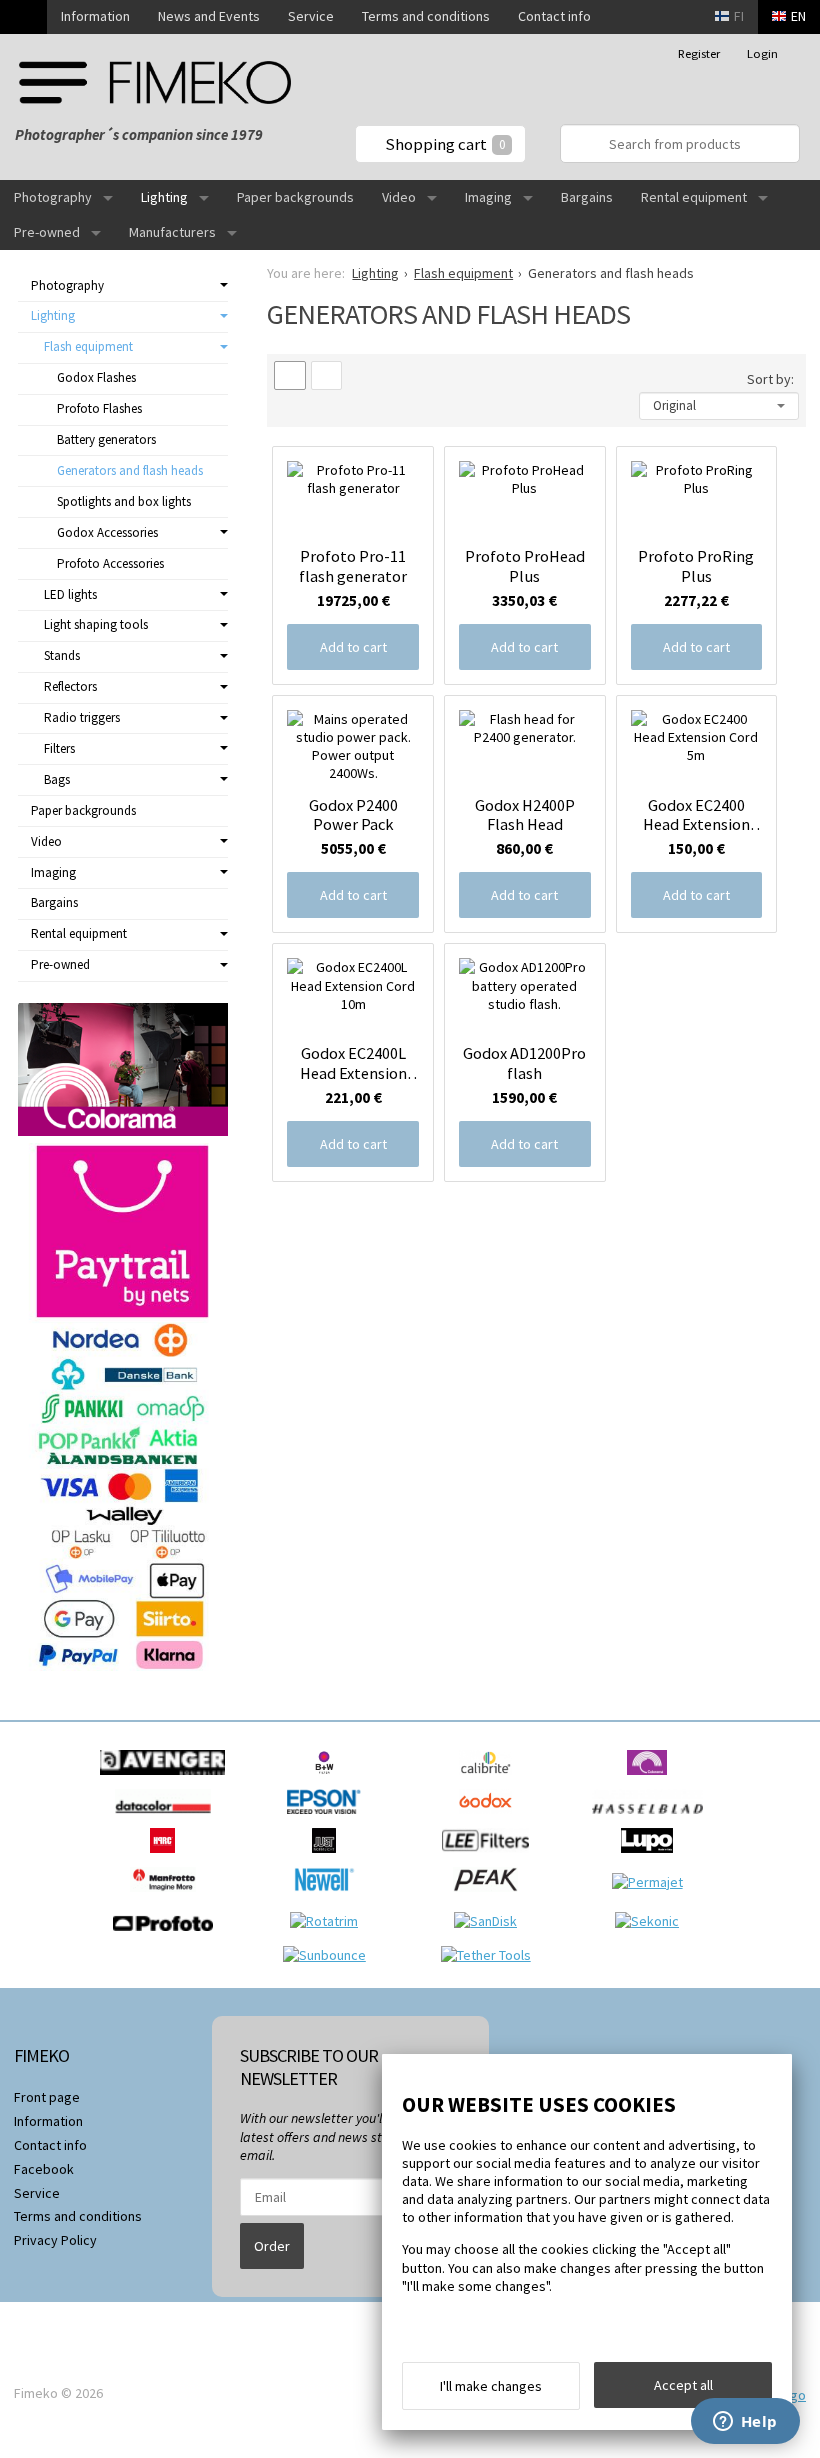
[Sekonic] (652, 1921)
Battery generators (106, 439)
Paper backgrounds (295, 197)
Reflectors (70, 686)
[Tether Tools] (491, 1955)
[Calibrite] (490, 1780)
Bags (57, 779)
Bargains (587, 197)
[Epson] (329, 1819)
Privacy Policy (55, 2240)
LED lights (70, 594)
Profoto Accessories (110, 563)
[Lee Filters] (490, 1858)
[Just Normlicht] (329, 1858)
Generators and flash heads (130, 470)
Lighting (164, 197)
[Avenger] (167, 1780)
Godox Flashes (96, 377)
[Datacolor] (167, 1819)
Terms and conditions (426, 16)
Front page (47, 2097)
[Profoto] (168, 1936)
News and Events (209, 16)
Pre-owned (47, 232)
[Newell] (329, 1897)
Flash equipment (88, 346)
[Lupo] (651, 1858)
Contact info (554, 16)
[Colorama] (651, 1780)
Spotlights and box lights (124, 501)
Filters (59, 748)
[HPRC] (167, 1858)
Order (272, 2246)
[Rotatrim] (329, 1921)
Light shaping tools (96, 624)
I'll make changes (491, 2386)
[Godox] (490, 1819)
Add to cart (353, 647)
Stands (62, 655)
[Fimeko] (155, 82)
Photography (53, 197)
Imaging (488, 197)
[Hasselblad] (652, 1819)
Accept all (683, 2385)
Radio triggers (82, 717)
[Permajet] (652, 1882)
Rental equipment (694, 197)
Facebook (44, 2169)
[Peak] (490, 1897)
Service (311, 16)
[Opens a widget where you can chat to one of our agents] (745, 2423)
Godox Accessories (107, 532)
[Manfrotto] (168, 1897)
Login (762, 53)
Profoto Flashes (99, 408)
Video (399, 197)
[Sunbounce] (329, 1955)
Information (95, 16)
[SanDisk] (490, 1921)
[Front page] (23, 17)
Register (699, 53)
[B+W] (329, 1780)
